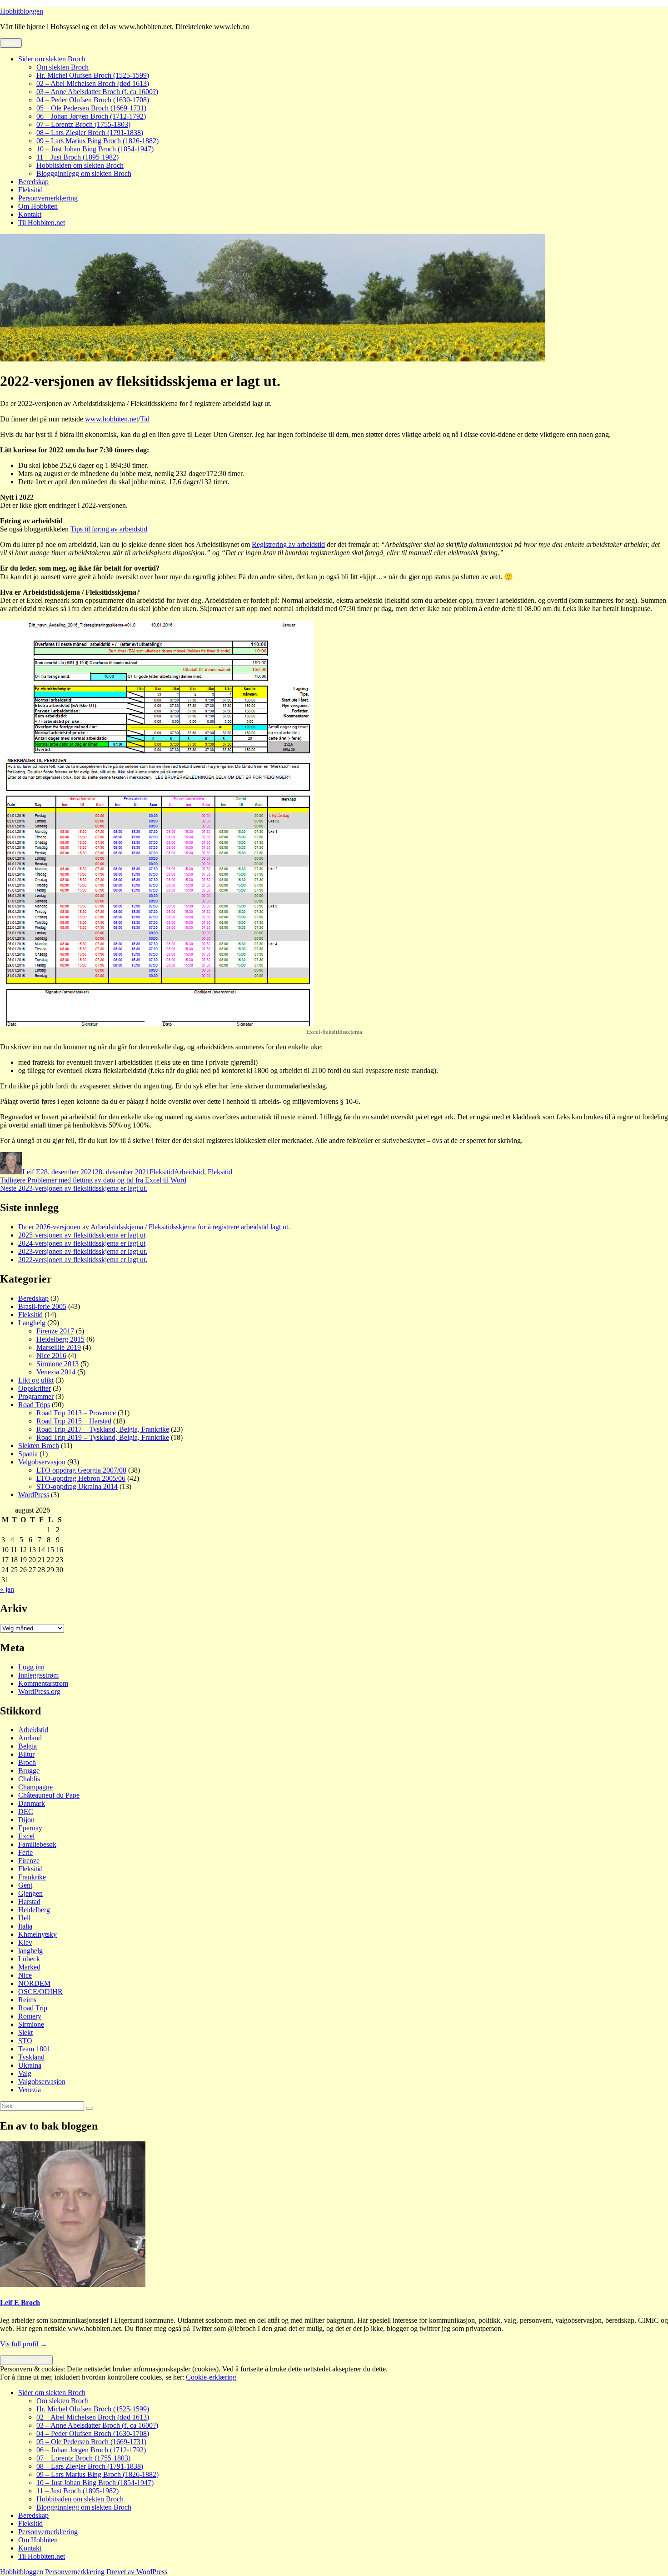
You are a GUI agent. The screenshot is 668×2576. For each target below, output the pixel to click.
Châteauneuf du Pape (49, 1795)
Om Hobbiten (38, 206)
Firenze (29, 1861)
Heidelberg (34, 1910)
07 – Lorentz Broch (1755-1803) (83, 124)
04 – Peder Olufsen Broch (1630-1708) (93, 100)
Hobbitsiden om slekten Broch (80, 165)
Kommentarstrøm (43, 1683)
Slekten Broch (39, 1446)
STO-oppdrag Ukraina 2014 (77, 1486)
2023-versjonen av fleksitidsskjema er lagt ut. (83, 1251)
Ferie (25, 1852)
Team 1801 (34, 2049)
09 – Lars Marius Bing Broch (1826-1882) (97, 141)
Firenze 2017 (55, 1331)
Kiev (25, 1942)
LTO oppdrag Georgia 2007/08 (81, 1470)
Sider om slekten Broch (52, 59)
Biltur (26, 1754)
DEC (26, 1812)
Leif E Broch (20, 2303)
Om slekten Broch (62, 67)
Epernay (30, 1828)
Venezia (30, 2090)
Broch (27, 1762)
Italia (25, 1926)
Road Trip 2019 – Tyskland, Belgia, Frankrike (103, 1437)
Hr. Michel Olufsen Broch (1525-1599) (93, 75)
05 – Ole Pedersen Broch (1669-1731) (91, 108)
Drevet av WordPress (137, 2572)
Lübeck (29, 1959)
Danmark (32, 1803)
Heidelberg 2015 (60, 1339)
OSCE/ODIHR (40, 1992)
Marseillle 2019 (59, 1347)
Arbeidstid (189, 1172)
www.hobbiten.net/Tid (117, 419)
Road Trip (33, 2008)
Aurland (30, 1738)
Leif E (31, 1172)
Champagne (35, 1787)
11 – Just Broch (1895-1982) (77, 157)
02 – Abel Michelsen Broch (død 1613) (93, 83)
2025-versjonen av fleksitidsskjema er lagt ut (82, 1235)
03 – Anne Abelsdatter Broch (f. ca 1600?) (97, 92)
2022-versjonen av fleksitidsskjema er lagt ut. (83, 1260)
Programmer (36, 1396)
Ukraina (30, 2065)
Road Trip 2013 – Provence (76, 1413)
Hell (24, 1918)
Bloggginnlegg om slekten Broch (84, 173)
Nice (25, 1975)
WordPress (34, 1495)
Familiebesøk (37, 1844)
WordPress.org (39, 1691)
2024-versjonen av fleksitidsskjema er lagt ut (82, 1243)
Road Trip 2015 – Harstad (74, 1421)
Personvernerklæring (48, 198)
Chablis (29, 1779)
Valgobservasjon (42, 1462)
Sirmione (31, 2024)
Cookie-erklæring (211, 2377)
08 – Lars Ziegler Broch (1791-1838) (90, 133)
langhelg (30, 1951)
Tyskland (31, 2057)
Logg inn (31, 1667)
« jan (7, 1589)
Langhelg (32, 1323)
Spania (28, 1454)
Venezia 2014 (56, 1372)
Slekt (25, 2032)
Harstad (29, 1902)
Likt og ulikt (36, 1380)
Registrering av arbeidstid (288, 544)
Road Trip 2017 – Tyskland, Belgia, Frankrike (103, 1429)
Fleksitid (30, 190)
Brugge (29, 1771)
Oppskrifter (35, 1388)
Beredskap (33, 182)
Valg (25, 2073)
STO (25, 2041)
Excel (26, 1836)
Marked (29, 1967)
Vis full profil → (24, 2344)
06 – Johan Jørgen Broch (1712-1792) (91, 116)
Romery (30, 2016)
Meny (11, 43)
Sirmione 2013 (57, 1364)
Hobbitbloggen (22, 11)
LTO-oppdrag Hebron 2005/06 (81, 1478)
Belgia (27, 1746)
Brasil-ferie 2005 (42, 1306)
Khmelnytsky (37, 1934)
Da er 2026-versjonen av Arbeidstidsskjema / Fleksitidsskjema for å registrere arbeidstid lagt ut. (154, 1227)
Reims (27, 2000)
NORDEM (34, 1983)
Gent (25, 1885)
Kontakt (30, 214)
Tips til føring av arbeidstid (109, 529)
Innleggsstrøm (38, 1675)
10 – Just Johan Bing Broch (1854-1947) (95, 149)
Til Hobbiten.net (42, 223)
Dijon (26, 1820)
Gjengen (30, 1893)
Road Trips (34, 1405)
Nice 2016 (51, 1356)
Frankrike (32, 1877)
